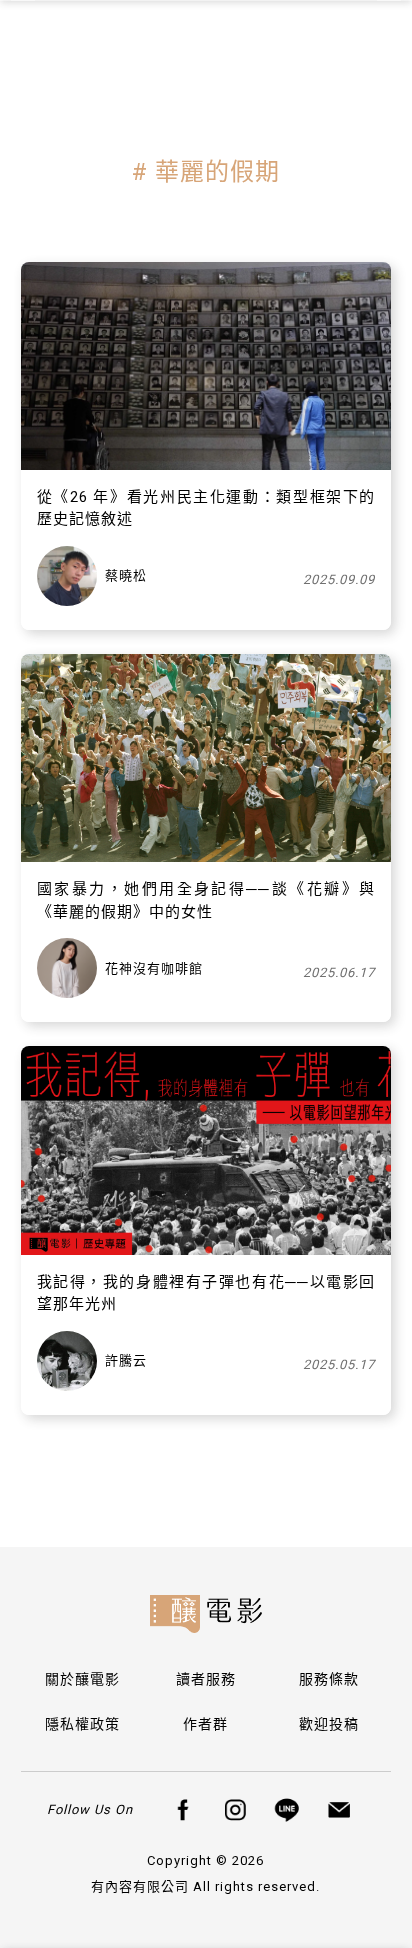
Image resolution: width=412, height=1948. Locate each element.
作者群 (205, 1724)
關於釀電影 (82, 1679)
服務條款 (329, 1679)
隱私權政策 (82, 1724)
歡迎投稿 (329, 1724)
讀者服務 (206, 1679)
